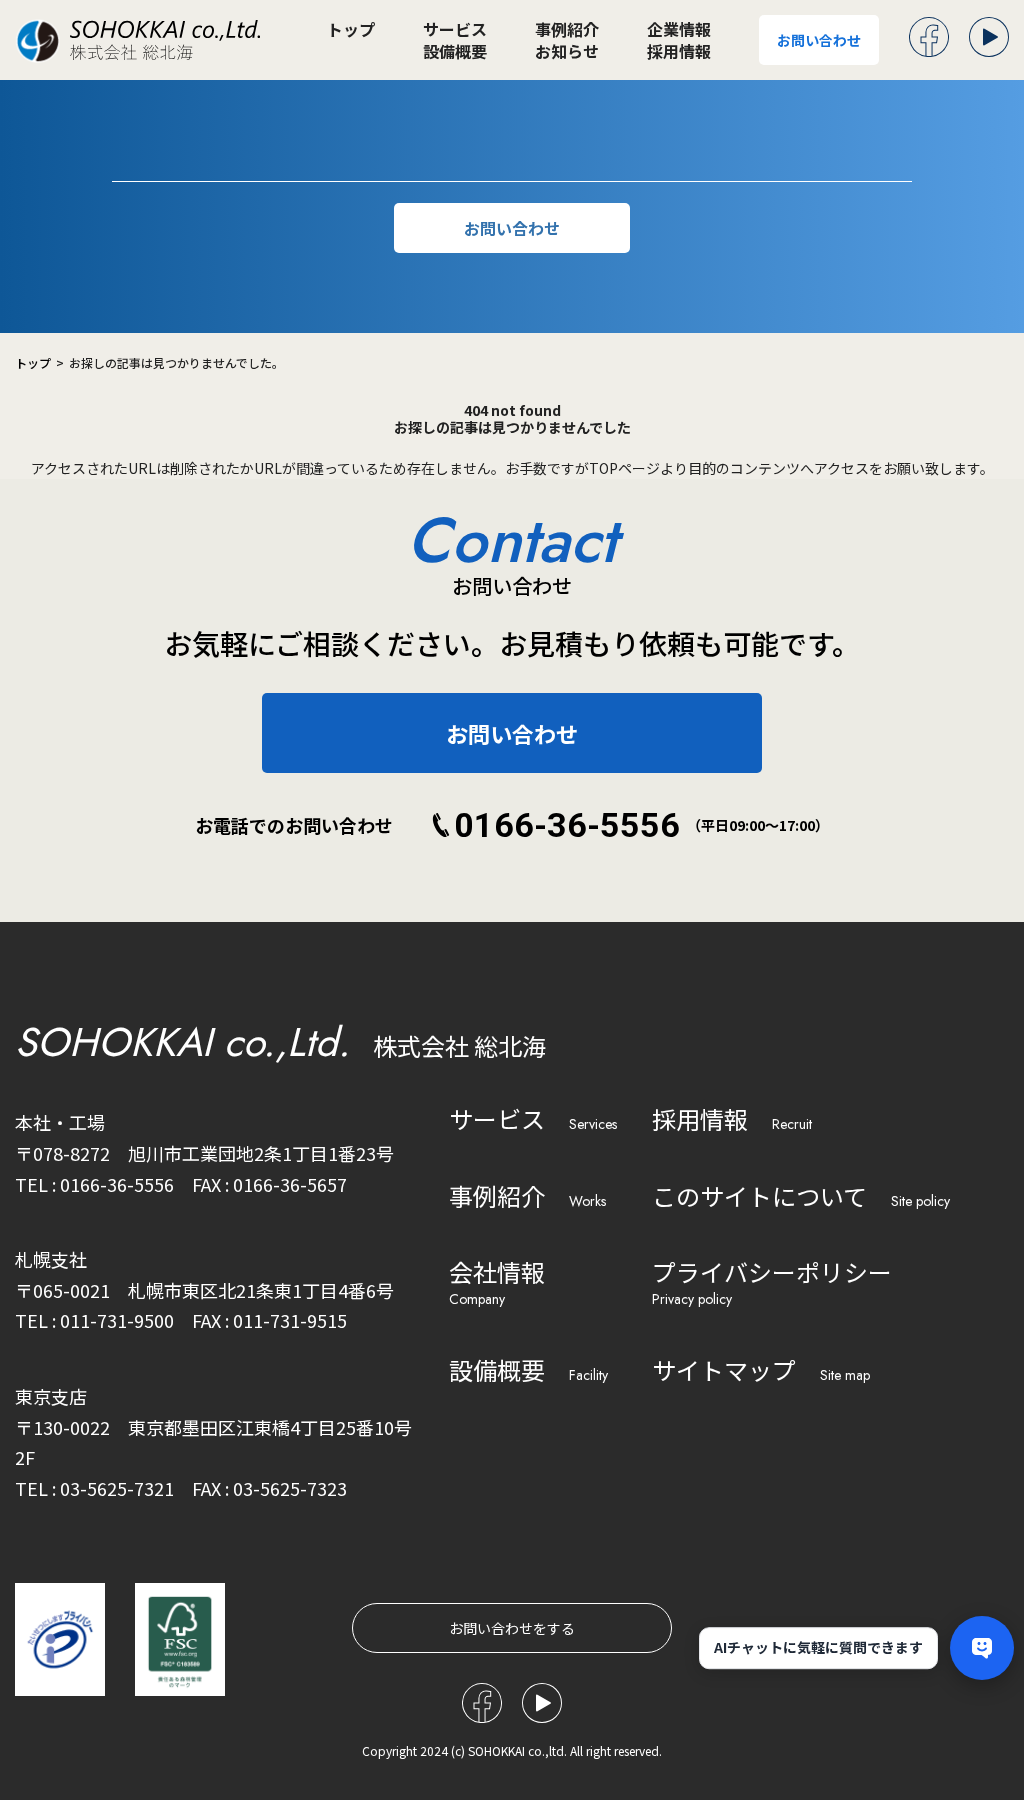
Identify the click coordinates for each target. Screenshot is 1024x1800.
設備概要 (455, 51)
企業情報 (679, 29)
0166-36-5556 (567, 825)
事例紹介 (567, 29)
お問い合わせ (819, 40)
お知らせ (567, 51)
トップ (351, 29)
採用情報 (679, 51)
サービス (455, 29)
